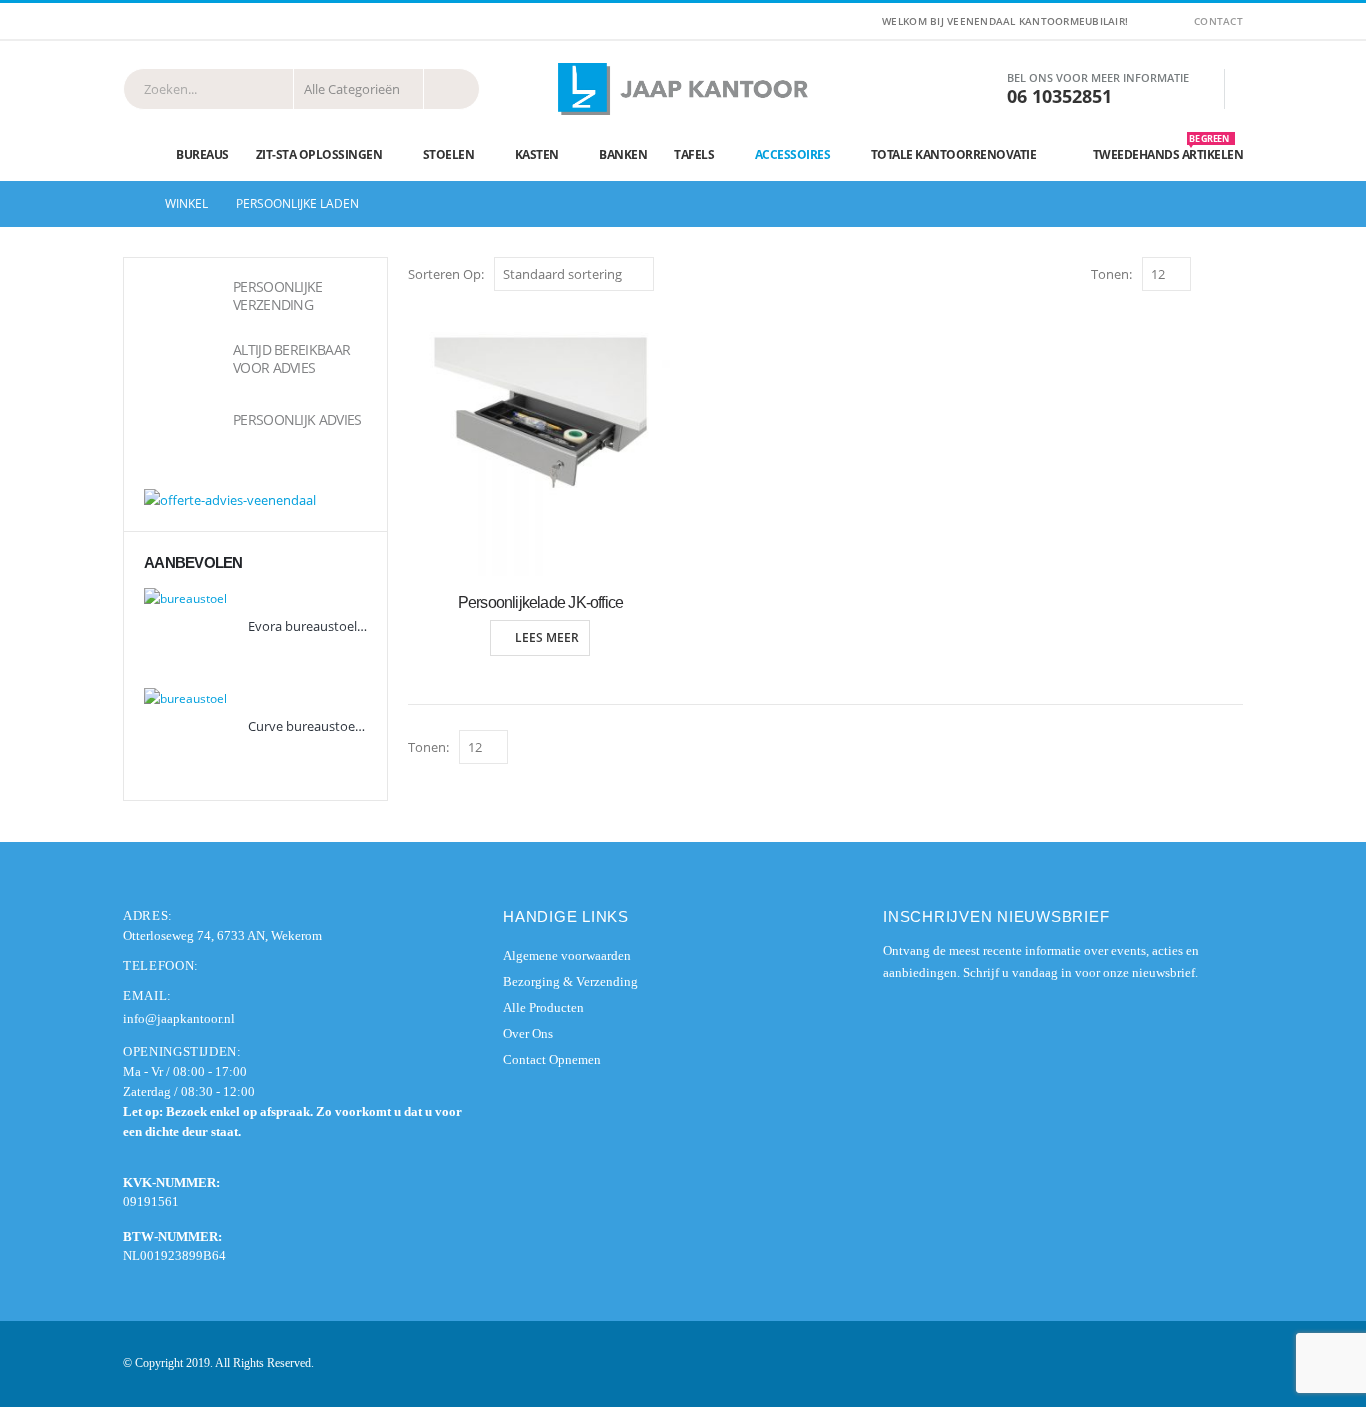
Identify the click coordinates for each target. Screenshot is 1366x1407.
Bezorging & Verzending (570, 981)
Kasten (537, 154)
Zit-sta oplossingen (319, 154)
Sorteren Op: (446, 274)
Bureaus (202, 154)
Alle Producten (543, 1007)
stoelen (449, 154)
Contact (1218, 21)
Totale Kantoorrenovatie (954, 154)
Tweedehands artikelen (1168, 150)
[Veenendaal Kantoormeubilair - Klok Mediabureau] (683, 89)
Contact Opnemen (552, 1059)
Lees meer (547, 637)
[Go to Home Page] (130, 204)
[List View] (1233, 273)
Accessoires (793, 154)
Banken (623, 154)
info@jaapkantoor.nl (179, 1018)
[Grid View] (1210, 273)
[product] (540, 443)
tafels (694, 154)
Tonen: (1111, 274)
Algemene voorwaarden (567, 955)
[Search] (451, 89)
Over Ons (528, 1033)
